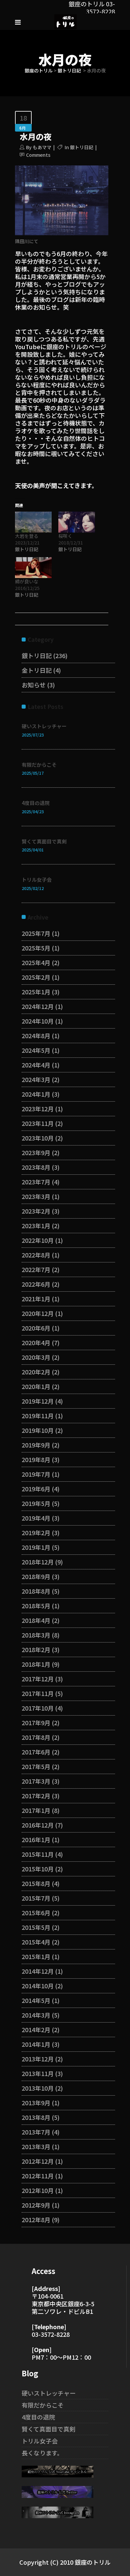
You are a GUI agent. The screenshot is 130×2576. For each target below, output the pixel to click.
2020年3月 (36, 1357)
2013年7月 (36, 2132)
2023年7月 (36, 1182)
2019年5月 (36, 1503)
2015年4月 (36, 1942)
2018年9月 (36, 1576)
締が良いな (27, 581)
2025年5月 (36, 948)
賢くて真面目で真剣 (44, 841)
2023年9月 (36, 1152)
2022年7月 (36, 1269)
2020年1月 (36, 1386)
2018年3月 (36, 1635)
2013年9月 (36, 2103)
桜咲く (65, 536)
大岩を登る (27, 536)
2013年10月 (38, 2088)
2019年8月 (36, 1459)
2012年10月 (38, 2190)
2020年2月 (36, 1372)
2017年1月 (36, 1810)
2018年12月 (38, 1562)
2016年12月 (38, 1825)
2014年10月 (38, 1986)
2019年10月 (38, 1430)
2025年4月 (36, 962)
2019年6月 (36, 1489)
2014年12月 (38, 1971)
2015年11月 (38, 1854)
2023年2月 (36, 1211)
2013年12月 (38, 2059)
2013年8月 (36, 2117)
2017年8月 (36, 1737)
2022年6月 (36, 1284)
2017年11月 (38, 1693)
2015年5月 (36, 1927)
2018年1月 (36, 1664)
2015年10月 (38, 1869)
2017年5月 (36, 1766)
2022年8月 (36, 1255)
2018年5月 (36, 1606)
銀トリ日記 (69, 70)
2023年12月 (38, 1109)
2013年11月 (38, 2073)
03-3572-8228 (51, 2334)
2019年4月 (36, 1518)
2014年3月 (36, 2015)
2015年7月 (36, 1898)
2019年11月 (38, 1416)
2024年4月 (36, 1065)
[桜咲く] (77, 522)
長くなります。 (42, 2453)
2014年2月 (36, 2030)
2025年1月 (36, 992)
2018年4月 (36, 1620)
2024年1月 (36, 1094)
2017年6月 (36, 1752)
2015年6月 (36, 1913)
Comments (38, 155)
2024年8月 (36, 1036)
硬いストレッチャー (44, 726)
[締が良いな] (33, 568)
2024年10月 (38, 1021)
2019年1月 (36, 1547)
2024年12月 (38, 1006)
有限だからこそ (39, 765)
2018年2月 (36, 1649)
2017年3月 (36, 1781)
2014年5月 (36, 2000)
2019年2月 (36, 1533)
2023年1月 (36, 1226)
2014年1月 (36, 2044)
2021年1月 (36, 1299)
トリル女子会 (37, 880)
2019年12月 (38, 1401)
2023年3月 (36, 1196)
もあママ (42, 147)
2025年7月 (36, 933)
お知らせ (34, 685)
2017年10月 (38, 1708)
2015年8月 (36, 1883)
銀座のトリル (39, 70)
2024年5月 (36, 1050)
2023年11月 (38, 1123)
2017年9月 (36, 1723)
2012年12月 (38, 2161)
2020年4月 (36, 1342)
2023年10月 (38, 1138)
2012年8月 (36, 2220)
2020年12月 (38, 1313)
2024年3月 (36, 1079)
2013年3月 (36, 2146)
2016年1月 (36, 1839)
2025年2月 (36, 977)
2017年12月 (38, 1679)
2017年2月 (36, 1796)
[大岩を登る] (33, 522)
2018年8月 (36, 1591)
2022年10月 (38, 1240)
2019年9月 (36, 1445)
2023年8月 (36, 1167)
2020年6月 (36, 1328)
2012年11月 (38, 2176)
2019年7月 (36, 1474)
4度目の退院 (36, 803)
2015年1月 (36, 1956)
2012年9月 (36, 2205)
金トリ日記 (37, 670)
